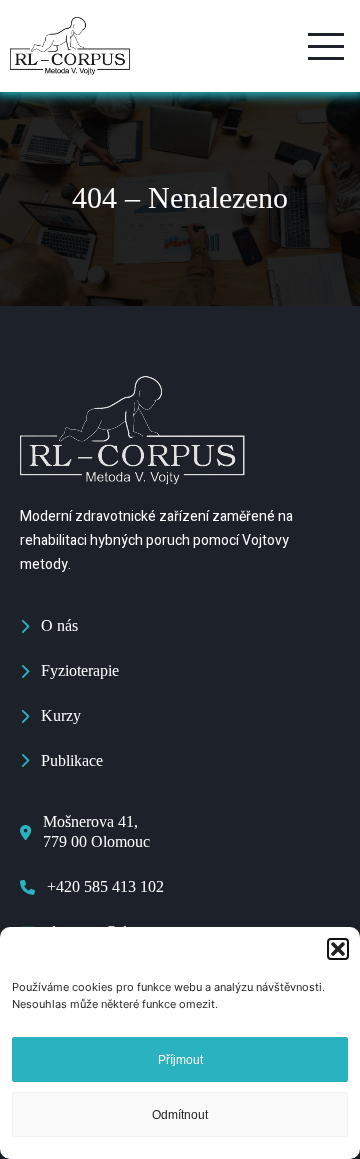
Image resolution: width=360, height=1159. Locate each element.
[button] (338, 949)
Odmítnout (180, 1115)
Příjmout (180, 1060)
